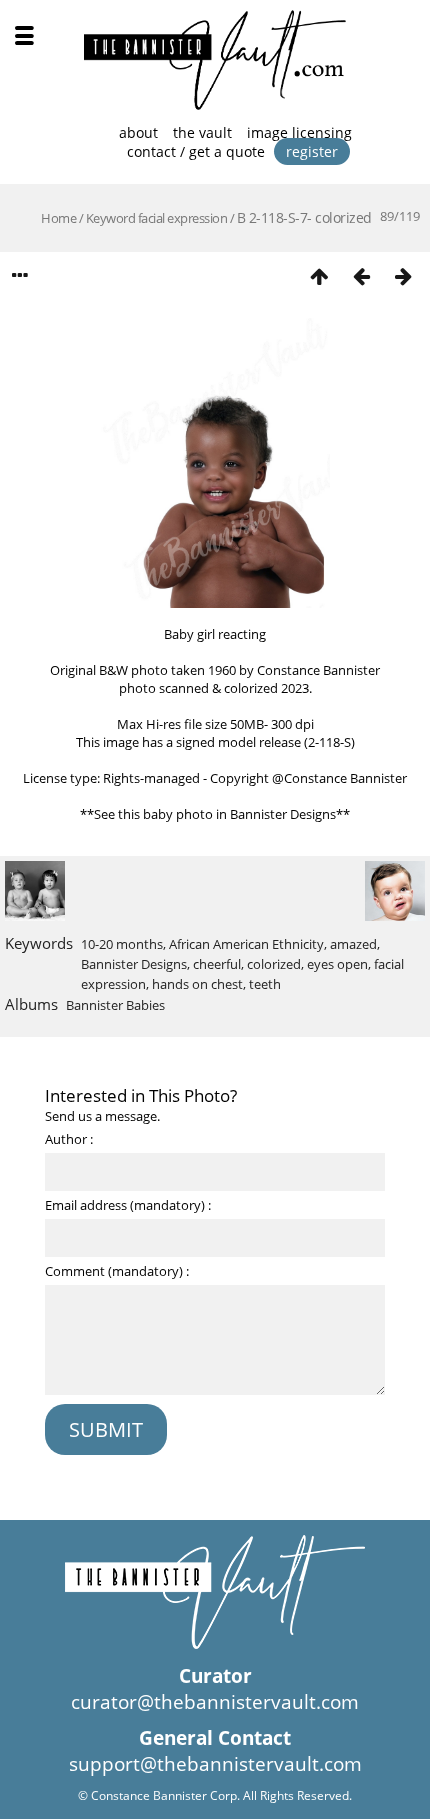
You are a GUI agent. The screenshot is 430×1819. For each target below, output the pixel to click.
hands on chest (197, 984)
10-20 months (122, 944)
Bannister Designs (134, 964)
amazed (353, 944)
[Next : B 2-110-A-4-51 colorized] (403, 275)
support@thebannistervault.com (215, 1764)
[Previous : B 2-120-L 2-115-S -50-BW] (361, 275)
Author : (69, 1139)
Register (312, 151)
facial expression (183, 218)
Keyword (111, 218)
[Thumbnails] (319, 275)
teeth (265, 984)
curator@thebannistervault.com (215, 1702)
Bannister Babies (115, 1005)
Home (58, 218)
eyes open (337, 964)
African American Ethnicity (246, 944)
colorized (274, 964)
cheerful (217, 964)
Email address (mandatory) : (128, 1205)
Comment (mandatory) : (117, 1271)
